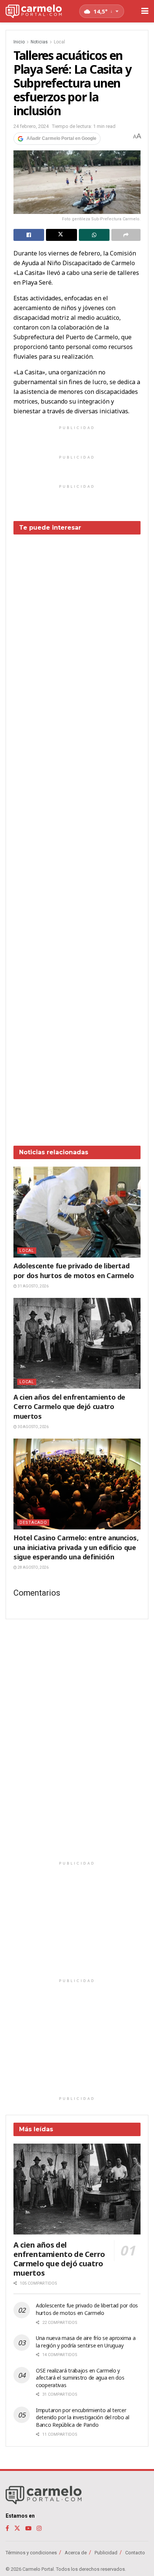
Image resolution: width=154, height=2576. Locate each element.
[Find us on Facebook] (7, 2528)
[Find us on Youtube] (28, 2528)
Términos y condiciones (31, 2553)
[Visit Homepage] (34, 11)
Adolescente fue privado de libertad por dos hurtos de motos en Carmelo (74, 1270)
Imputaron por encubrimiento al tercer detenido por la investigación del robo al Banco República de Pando (83, 2417)
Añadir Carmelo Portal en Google (61, 138)
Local (59, 42)
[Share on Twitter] (61, 235)
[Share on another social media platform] (126, 235)
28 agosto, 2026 (33, 1567)
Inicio (19, 42)
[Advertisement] (77, 834)
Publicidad (106, 2553)
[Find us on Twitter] (17, 2528)
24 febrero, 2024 (31, 126)
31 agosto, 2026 (33, 1286)
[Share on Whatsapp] (94, 235)
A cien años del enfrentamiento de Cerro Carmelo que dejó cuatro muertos (69, 1406)
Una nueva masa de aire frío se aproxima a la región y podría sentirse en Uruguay (86, 2342)
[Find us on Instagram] (39, 2528)
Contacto (135, 2553)
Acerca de (76, 2553)
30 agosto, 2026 (33, 1427)
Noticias (39, 42)
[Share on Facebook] (29, 235)
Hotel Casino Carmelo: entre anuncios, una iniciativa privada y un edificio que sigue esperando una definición (76, 1547)
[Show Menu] (145, 11)
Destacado (33, 1523)
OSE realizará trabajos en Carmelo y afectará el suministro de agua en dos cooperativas (80, 2378)
